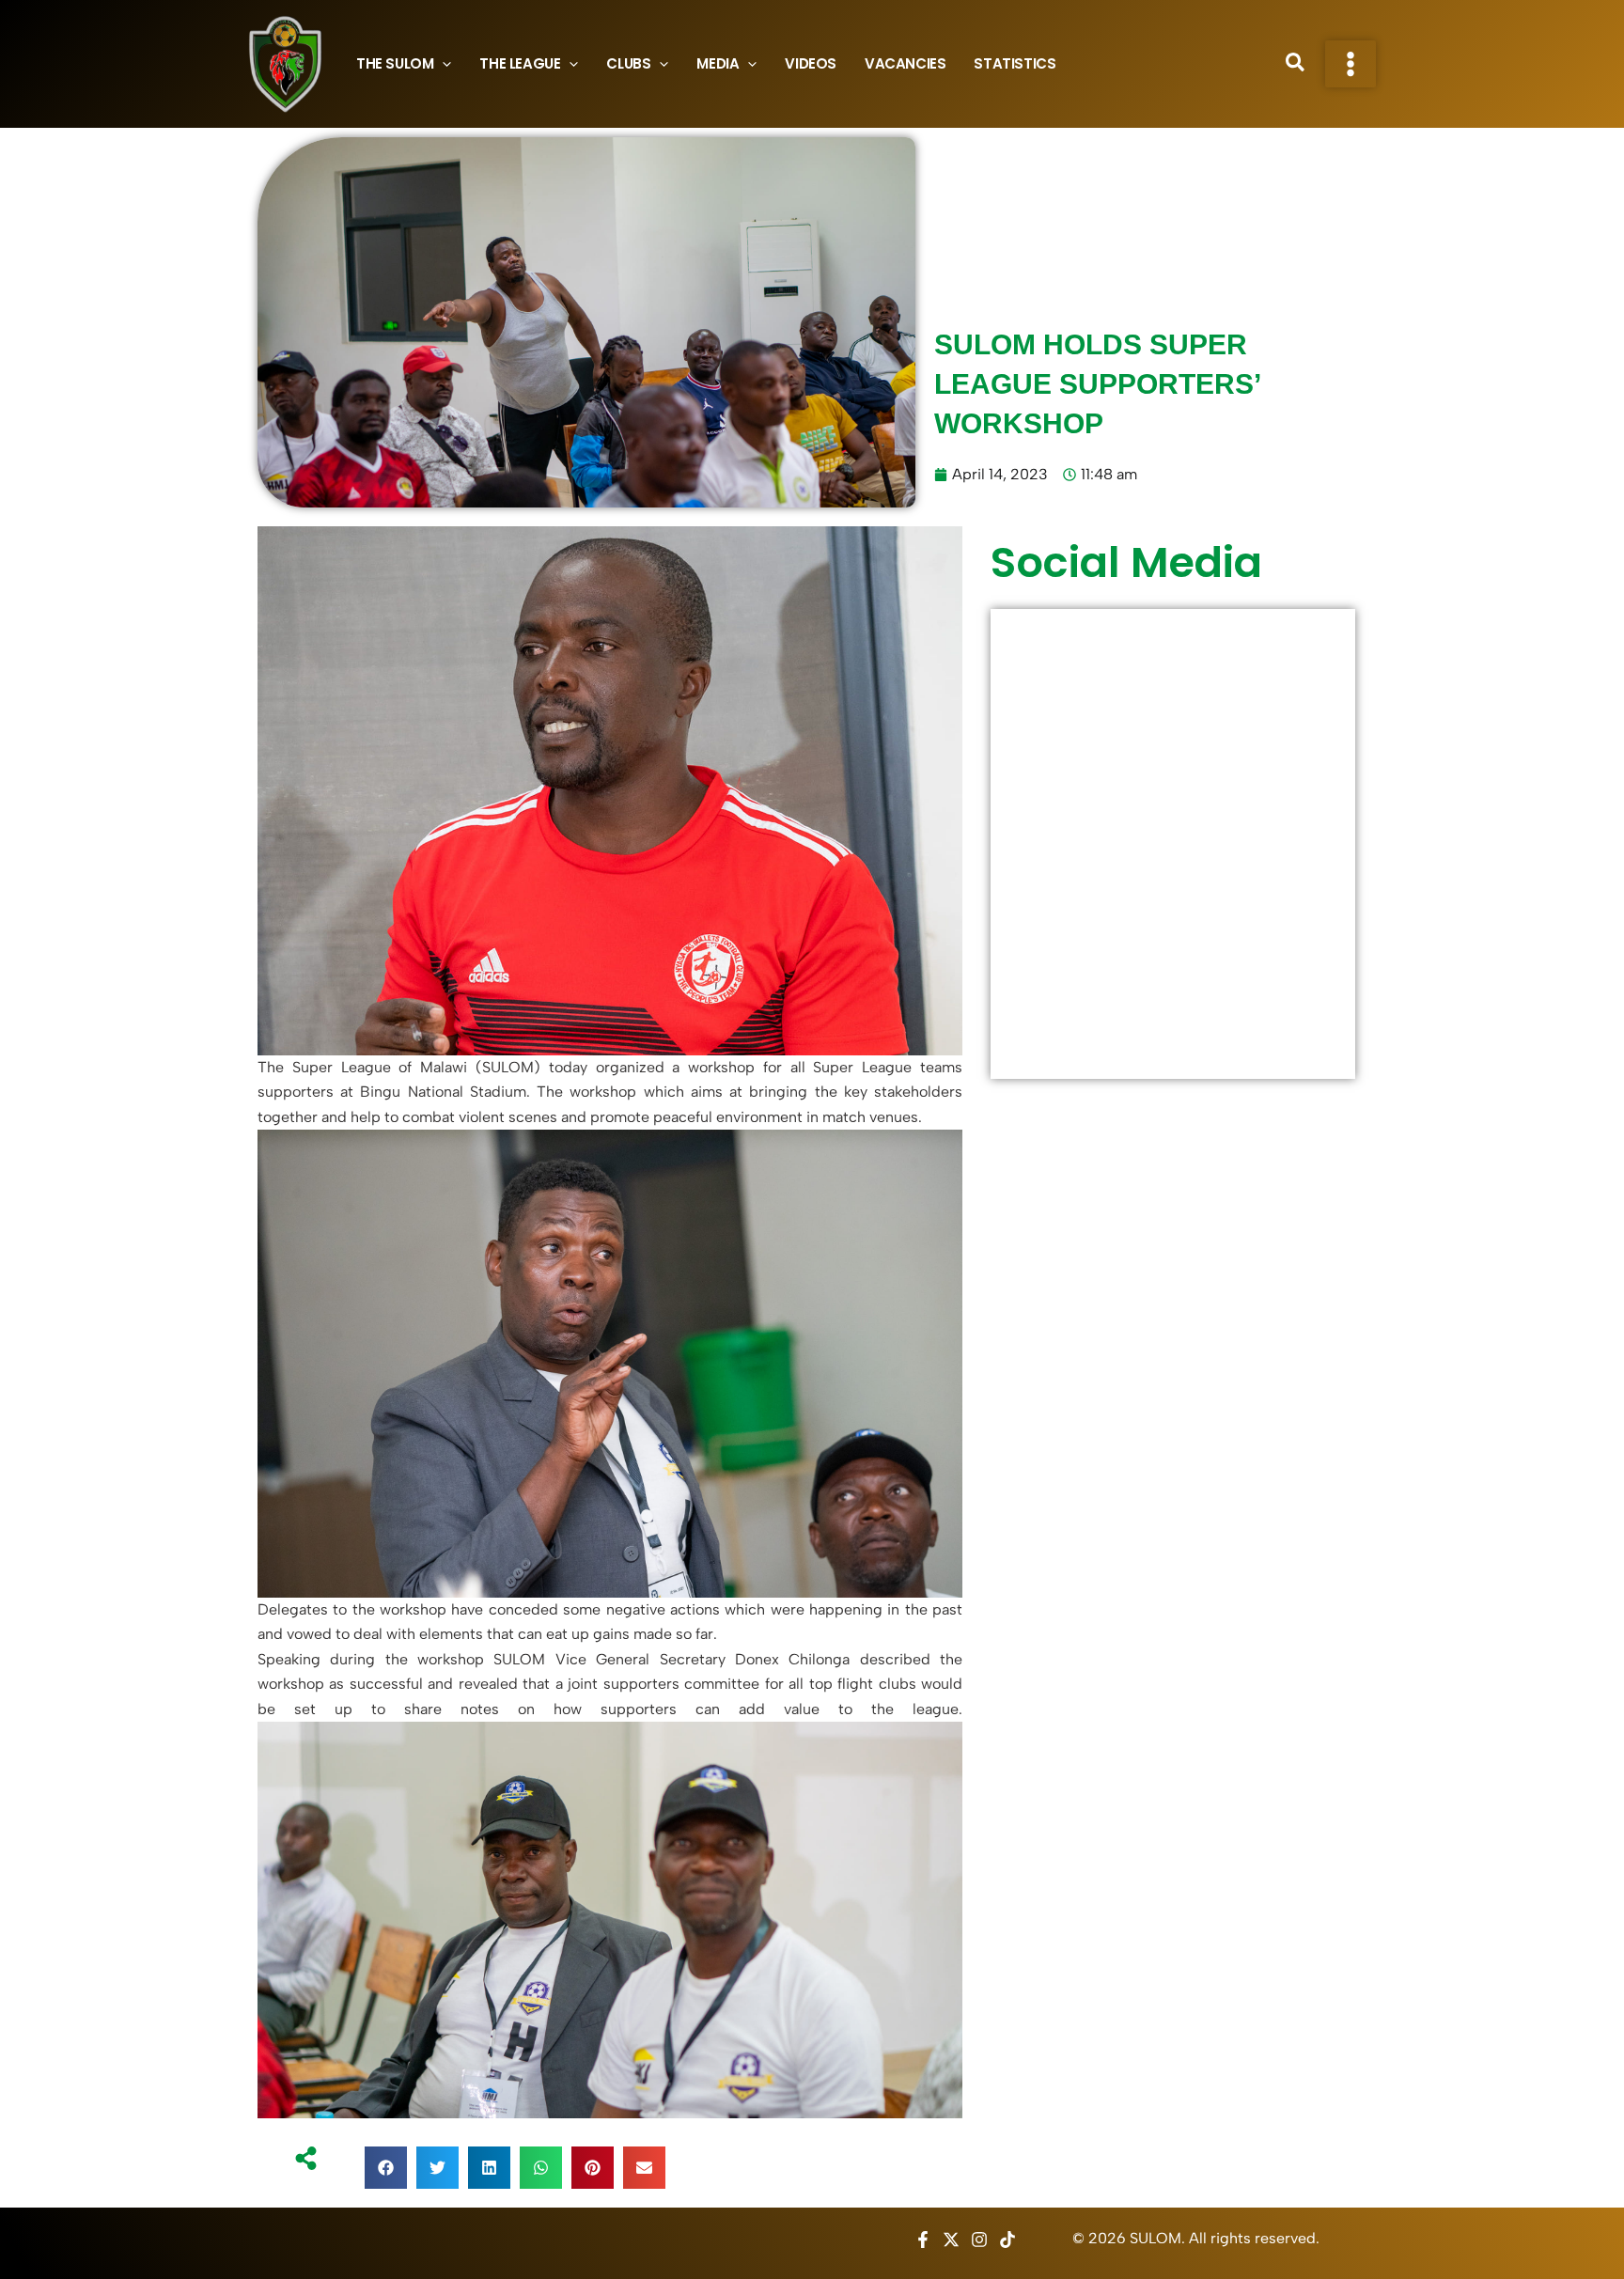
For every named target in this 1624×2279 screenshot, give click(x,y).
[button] (442, 64)
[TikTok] (1007, 2240)
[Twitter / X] (951, 2240)
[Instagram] (979, 2240)
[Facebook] (923, 2240)
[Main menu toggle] (1351, 64)
